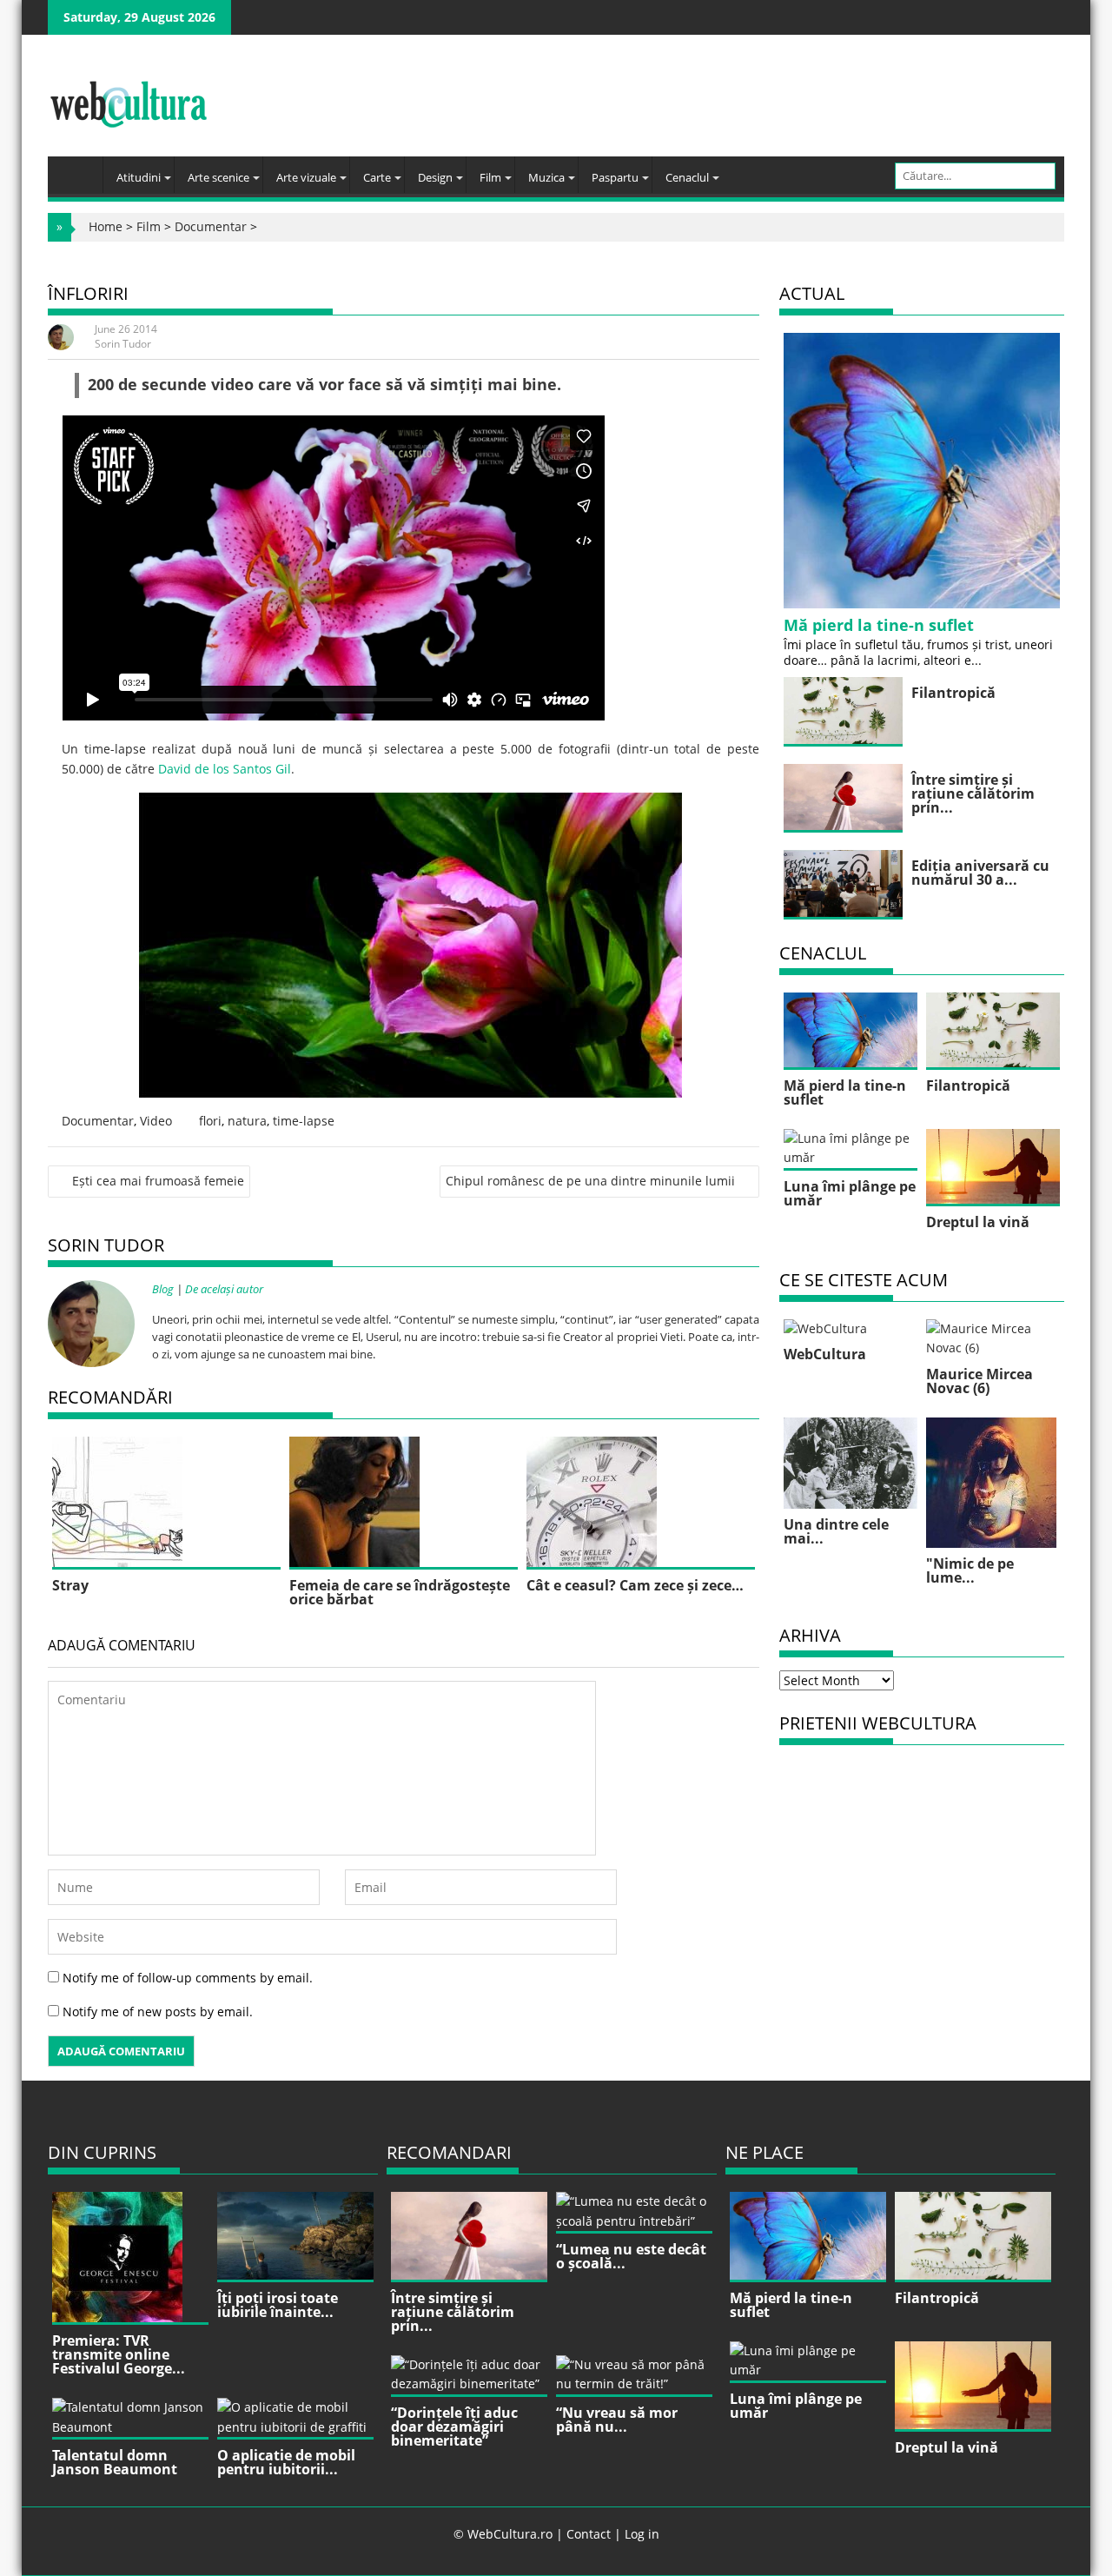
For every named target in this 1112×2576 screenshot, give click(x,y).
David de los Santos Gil (225, 769)
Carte (377, 177)
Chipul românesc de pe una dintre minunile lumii (590, 1181)
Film (490, 177)
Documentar (211, 226)
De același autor (224, 1289)
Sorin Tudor (123, 344)
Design (435, 177)
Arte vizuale (306, 177)
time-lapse (304, 1121)
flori (210, 1121)
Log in (642, 2534)
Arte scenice (218, 177)
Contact (589, 2534)
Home (106, 226)
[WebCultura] (79, 169)
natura (247, 1121)
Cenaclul (687, 177)
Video (156, 1121)
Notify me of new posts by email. (158, 2012)
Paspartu (615, 177)
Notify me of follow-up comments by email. (188, 1978)
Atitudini (139, 177)
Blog (163, 1289)
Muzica (546, 177)
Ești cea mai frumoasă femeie (158, 1181)
